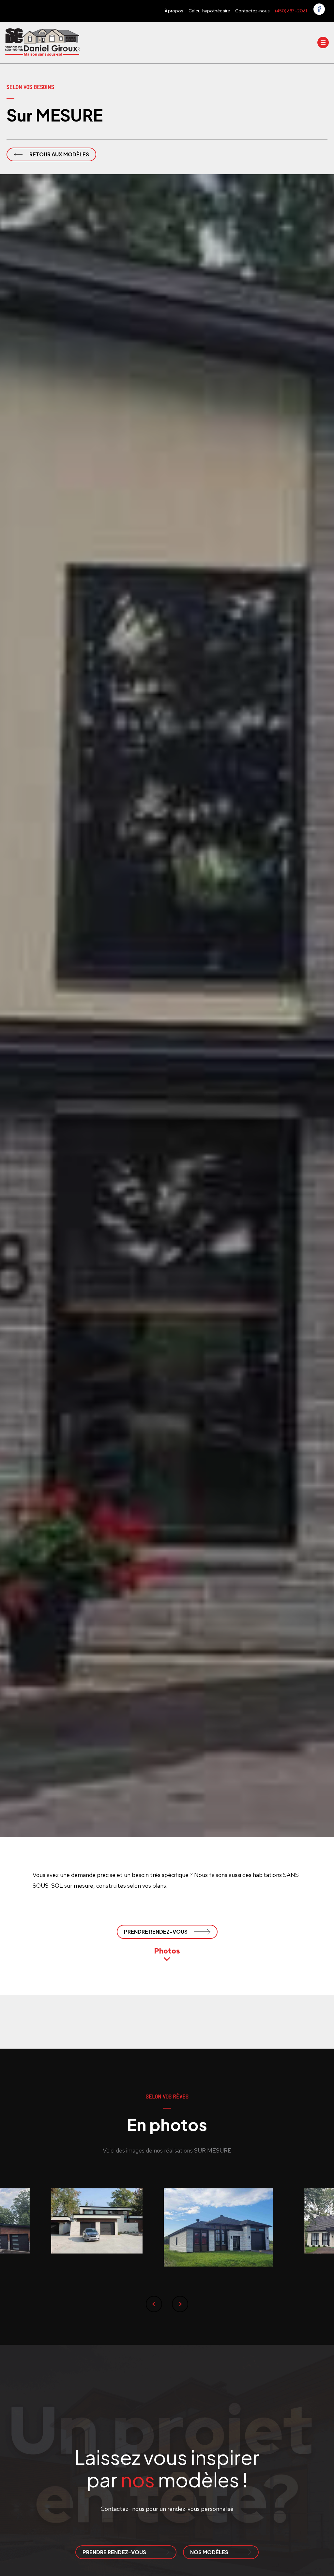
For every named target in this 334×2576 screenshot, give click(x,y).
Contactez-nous (252, 11)
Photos (167, 1951)
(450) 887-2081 (291, 11)
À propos (174, 11)
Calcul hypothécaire (209, 11)
